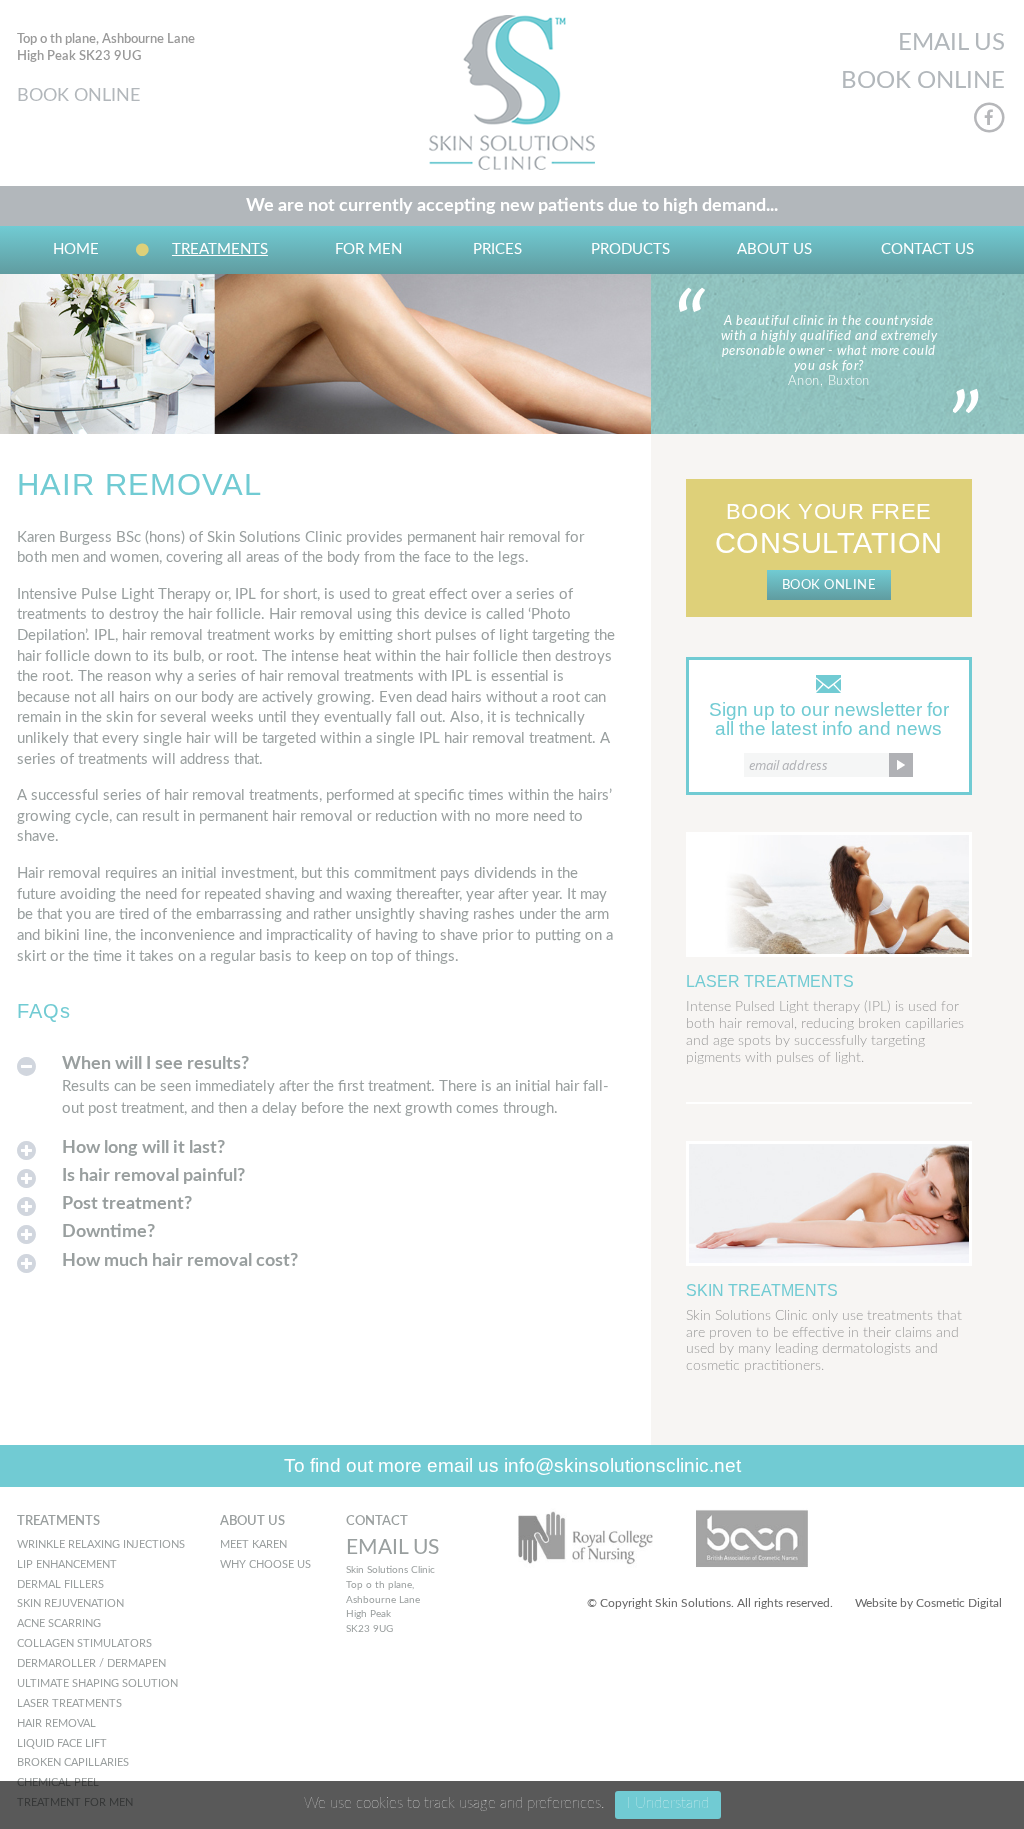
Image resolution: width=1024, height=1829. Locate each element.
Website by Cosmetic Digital (928, 1603)
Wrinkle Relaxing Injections (101, 1544)
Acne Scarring (59, 1623)
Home (76, 249)
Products (630, 249)
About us (774, 249)
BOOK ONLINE (78, 95)
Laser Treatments (69, 1703)
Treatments (220, 249)
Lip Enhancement (67, 1564)
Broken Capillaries (73, 1762)
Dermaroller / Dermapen (91, 1663)
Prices (497, 249)
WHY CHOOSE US (265, 1564)
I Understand (668, 1803)
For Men (368, 249)
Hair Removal (56, 1723)
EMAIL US (951, 43)
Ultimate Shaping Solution (97, 1683)
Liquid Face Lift (62, 1743)
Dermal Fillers (60, 1584)
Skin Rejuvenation (70, 1603)
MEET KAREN (253, 1544)
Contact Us (927, 249)
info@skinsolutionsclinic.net (622, 1465)
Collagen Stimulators (84, 1643)
